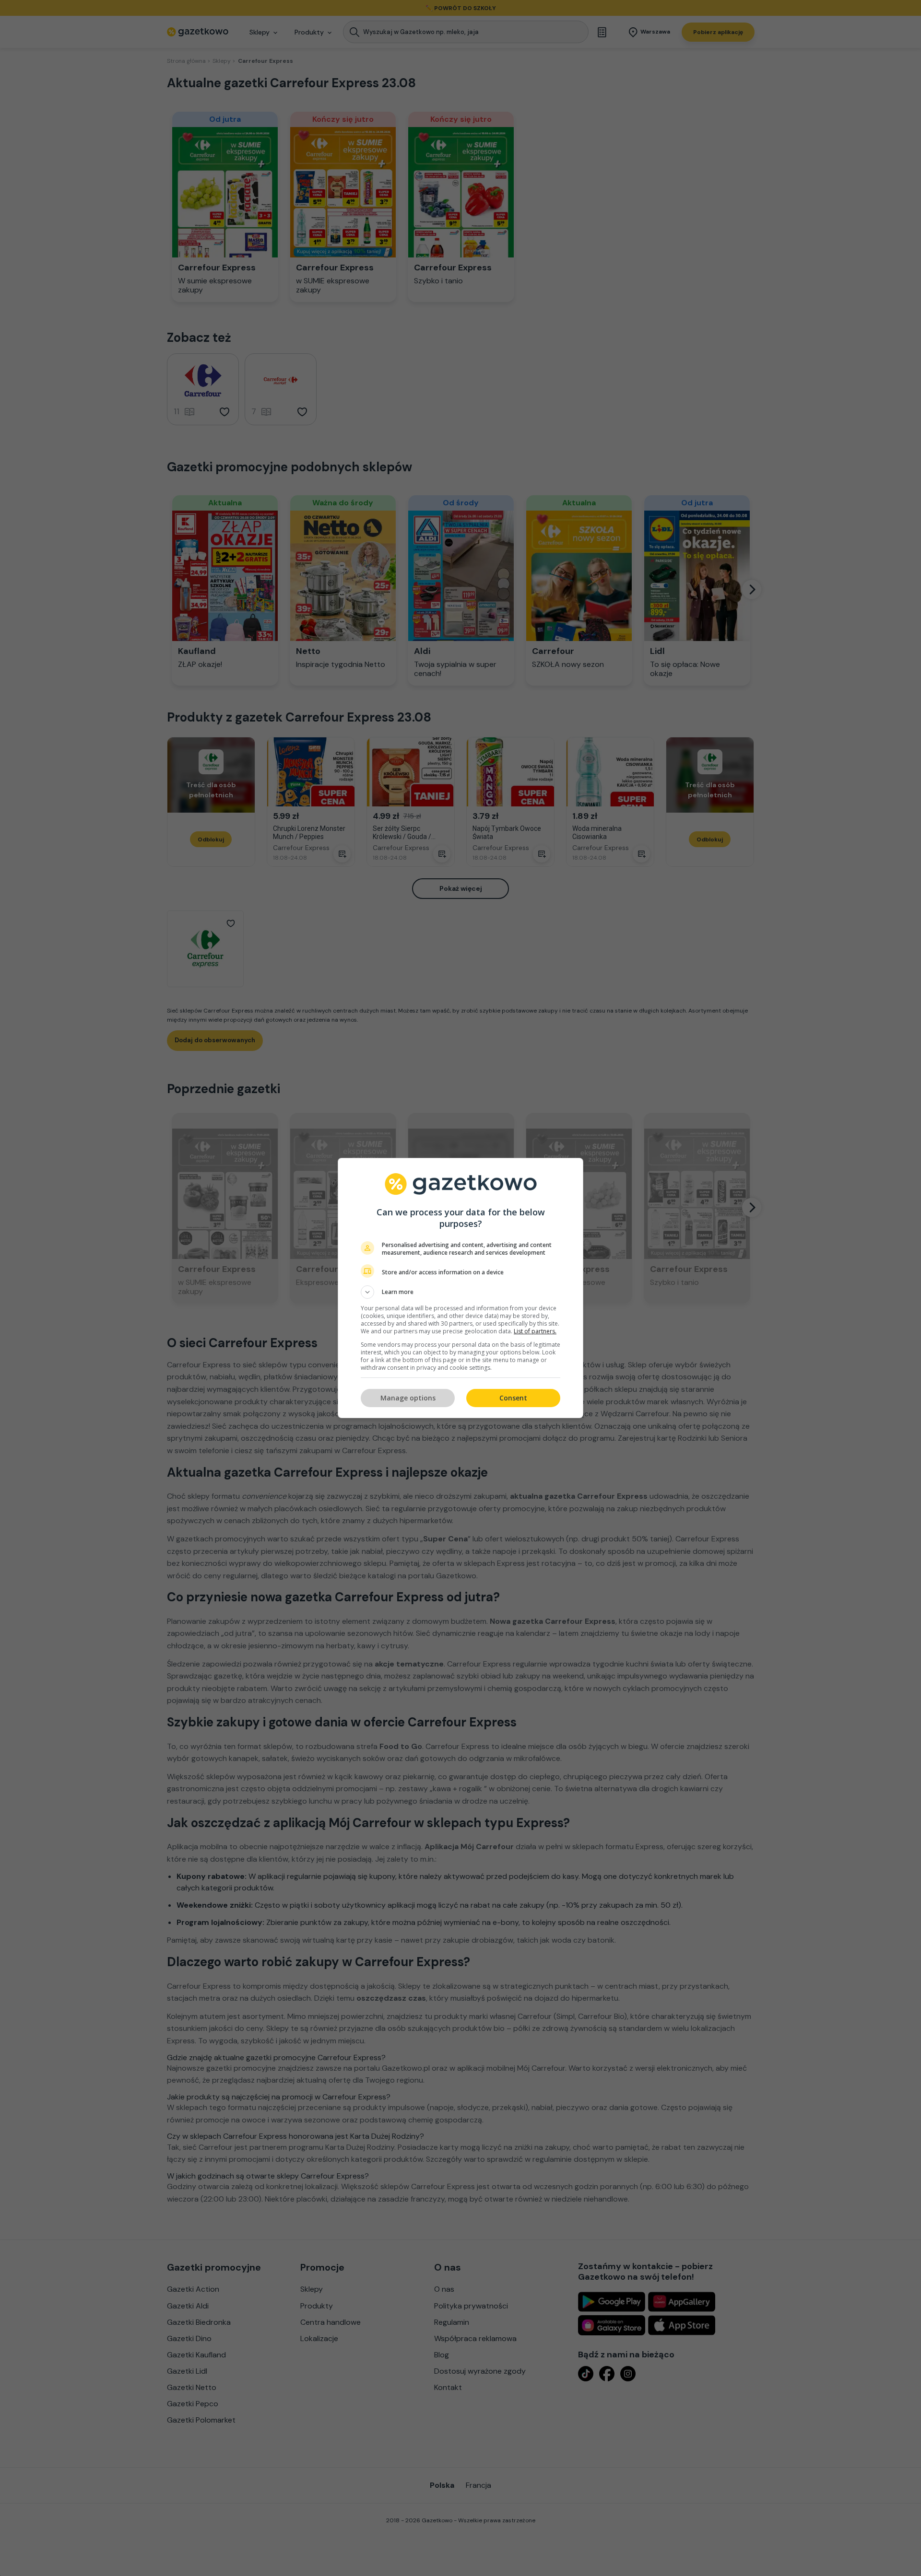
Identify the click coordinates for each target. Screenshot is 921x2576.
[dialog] (460, 1288)
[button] (460, 1292)
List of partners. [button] (535, 1331)
